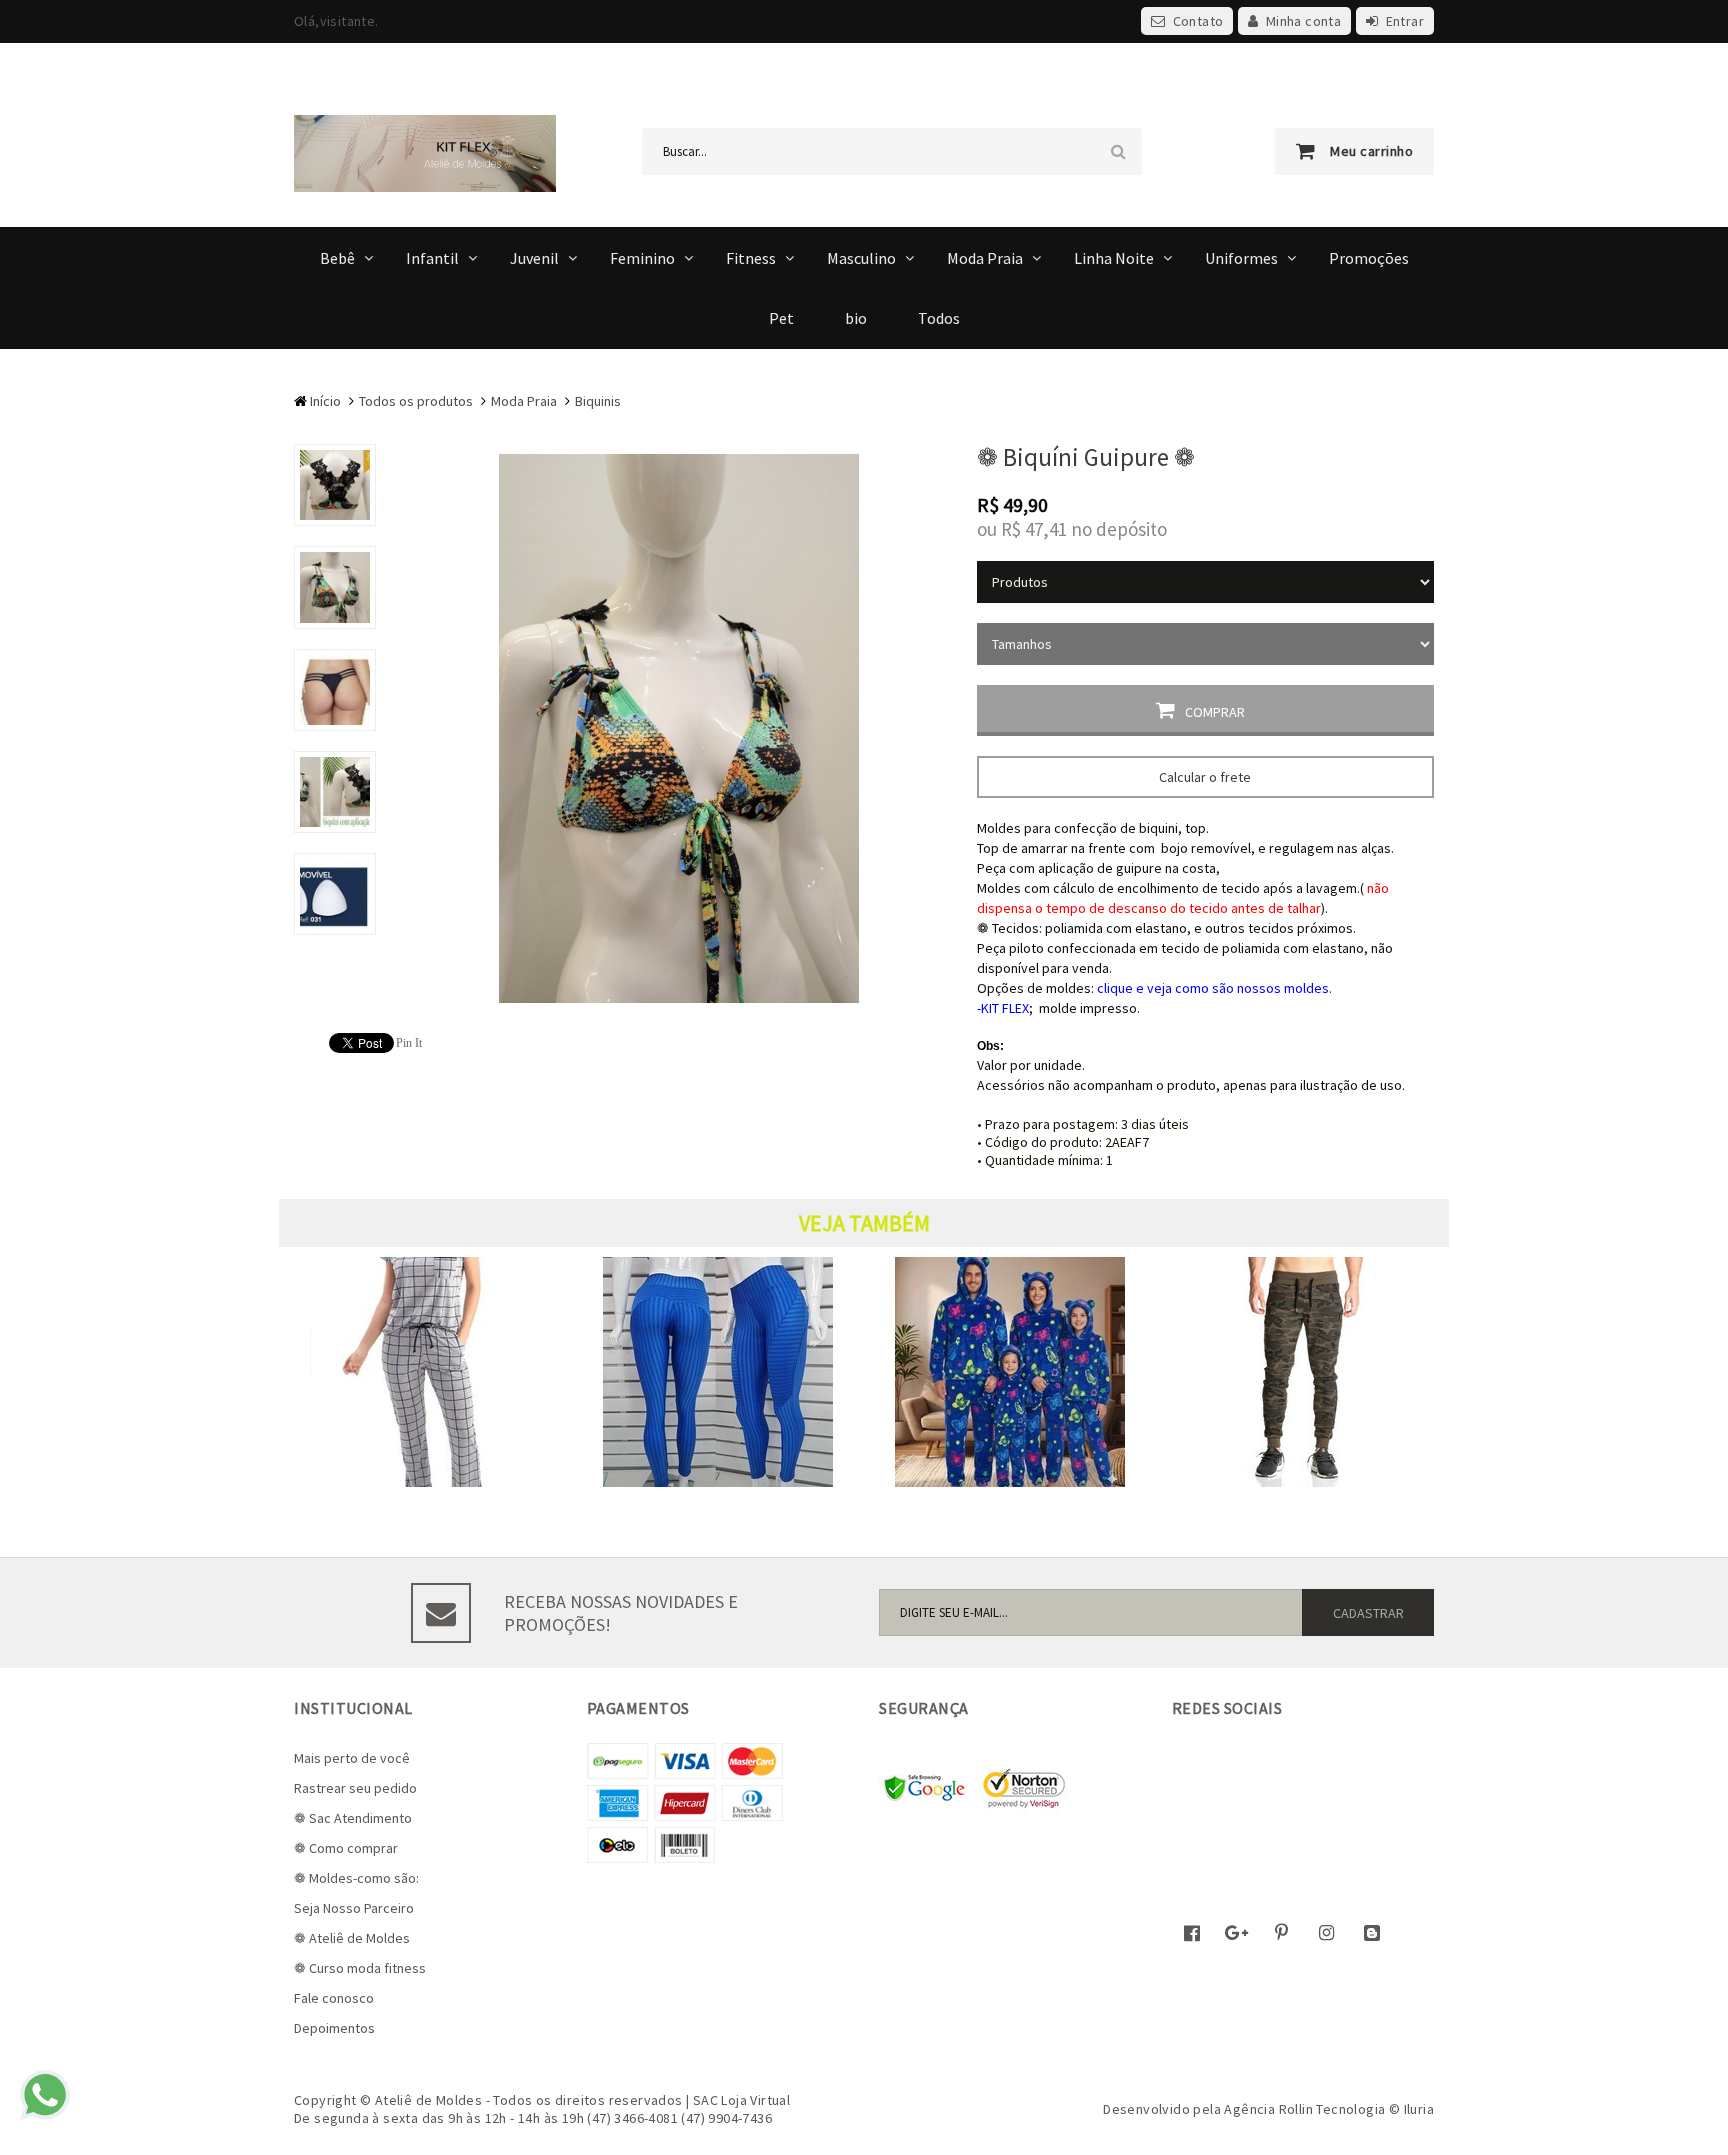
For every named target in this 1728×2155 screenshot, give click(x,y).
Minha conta (1303, 21)
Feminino (642, 258)
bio (856, 318)
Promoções (1369, 258)
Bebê (337, 258)
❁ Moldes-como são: (356, 1878)
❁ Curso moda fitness (360, 1968)
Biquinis (598, 401)
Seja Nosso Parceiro (354, 1908)
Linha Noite (1114, 258)
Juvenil (534, 258)
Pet (781, 318)
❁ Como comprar (346, 1848)
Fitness (751, 258)
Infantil (432, 258)
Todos (939, 318)
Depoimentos (334, 2028)
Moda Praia (985, 258)
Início (325, 401)
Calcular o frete (1205, 777)
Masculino (861, 258)
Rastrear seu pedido (355, 1788)
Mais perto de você (352, 1758)
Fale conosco (334, 1998)
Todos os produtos (416, 401)
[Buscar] (1118, 151)
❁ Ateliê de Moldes (352, 1938)
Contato (1198, 21)
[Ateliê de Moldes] (425, 152)
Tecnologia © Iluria (1375, 2109)
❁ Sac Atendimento (353, 1818)
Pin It (409, 1043)
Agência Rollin (1268, 2109)
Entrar (1405, 21)
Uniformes (1241, 258)
